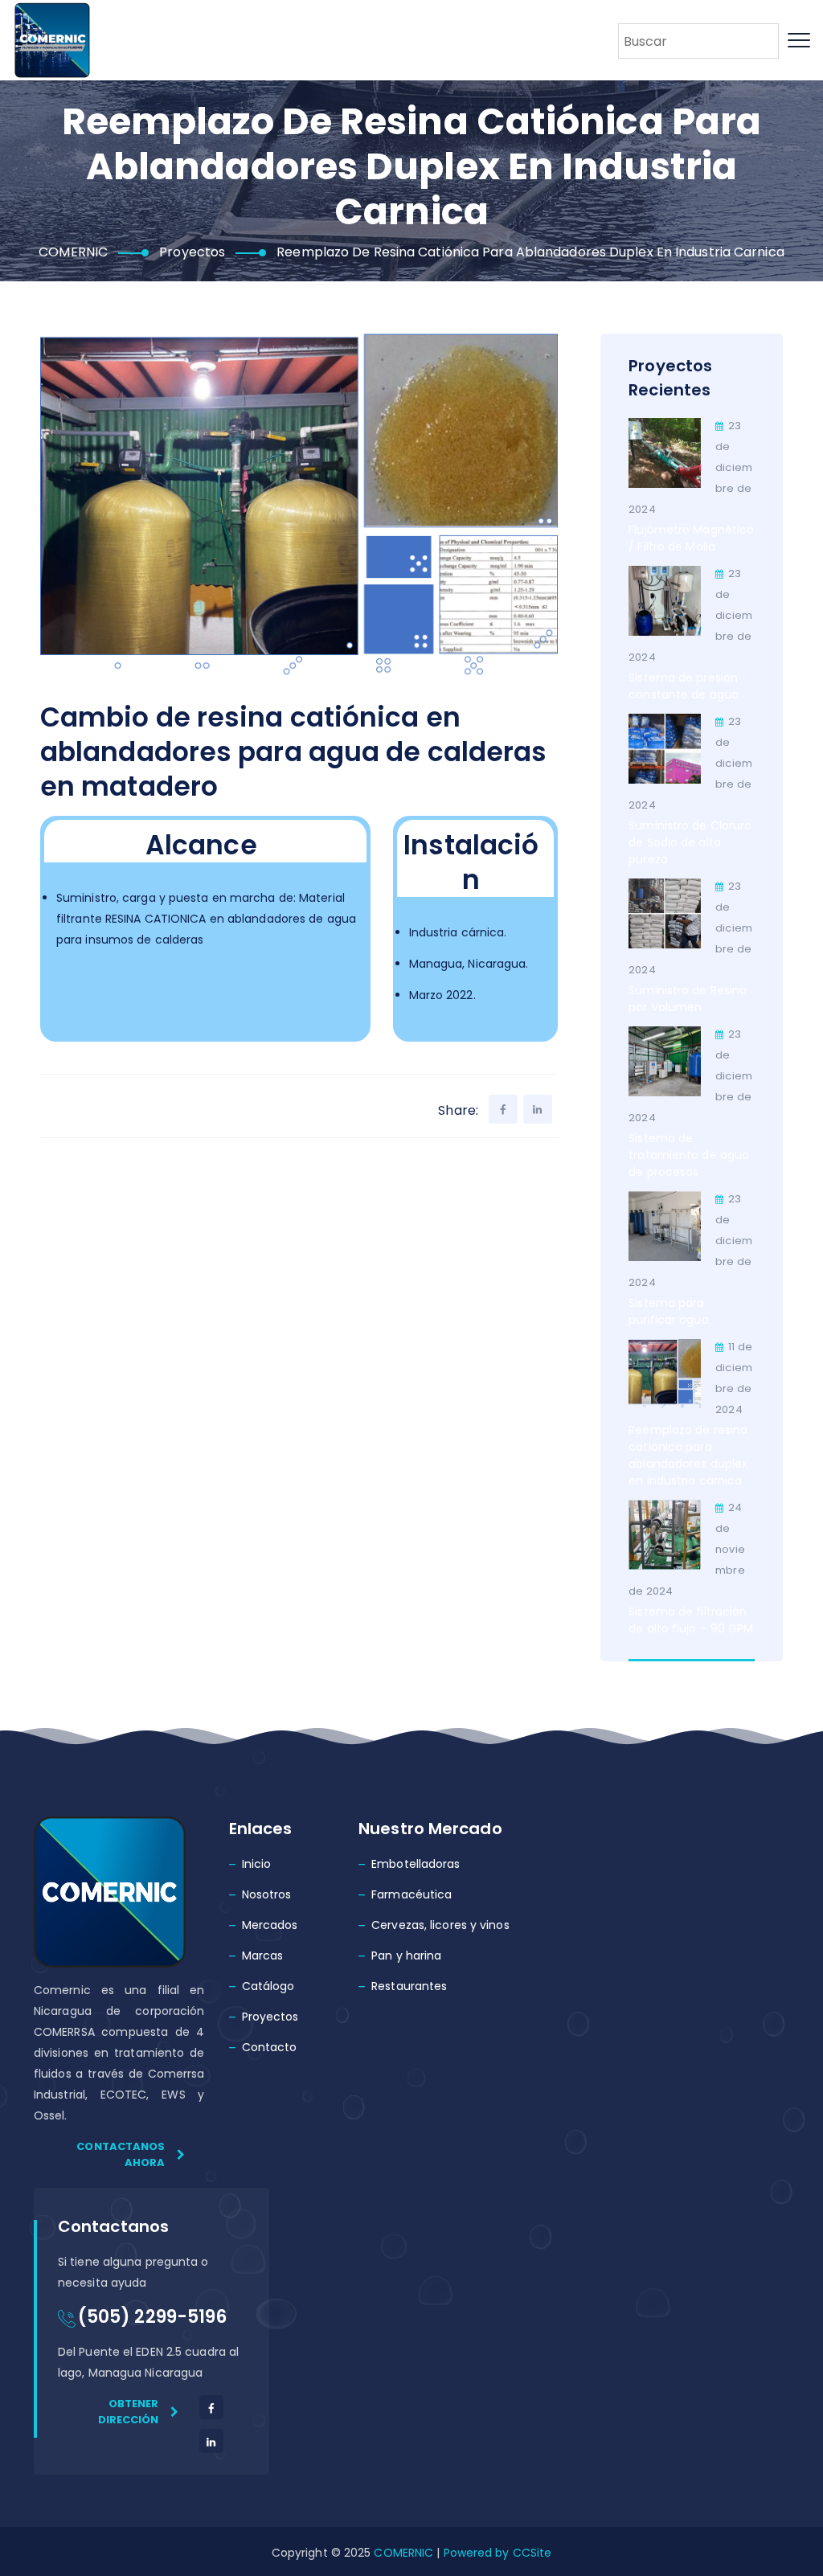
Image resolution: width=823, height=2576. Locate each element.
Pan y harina (406, 1956)
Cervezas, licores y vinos (440, 1925)
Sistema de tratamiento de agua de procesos (689, 1155)
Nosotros (267, 1894)
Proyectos (270, 2017)
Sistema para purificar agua (668, 1311)
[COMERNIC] (52, 40)
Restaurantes (409, 1986)
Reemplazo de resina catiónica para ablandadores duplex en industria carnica (688, 1455)
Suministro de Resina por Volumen (688, 999)
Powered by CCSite (495, 2553)
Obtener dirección (129, 2412)
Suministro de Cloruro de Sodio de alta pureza (690, 842)
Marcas (263, 1956)
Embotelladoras (416, 1864)
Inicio (257, 1864)
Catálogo (268, 1986)
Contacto (270, 2047)
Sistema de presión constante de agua (684, 686)
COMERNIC (403, 2553)
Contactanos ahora (121, 2154)
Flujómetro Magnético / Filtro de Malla (691, 538)
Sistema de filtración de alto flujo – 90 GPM (691, 1620)
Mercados (270, 1925)
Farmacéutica (411, 1894)
